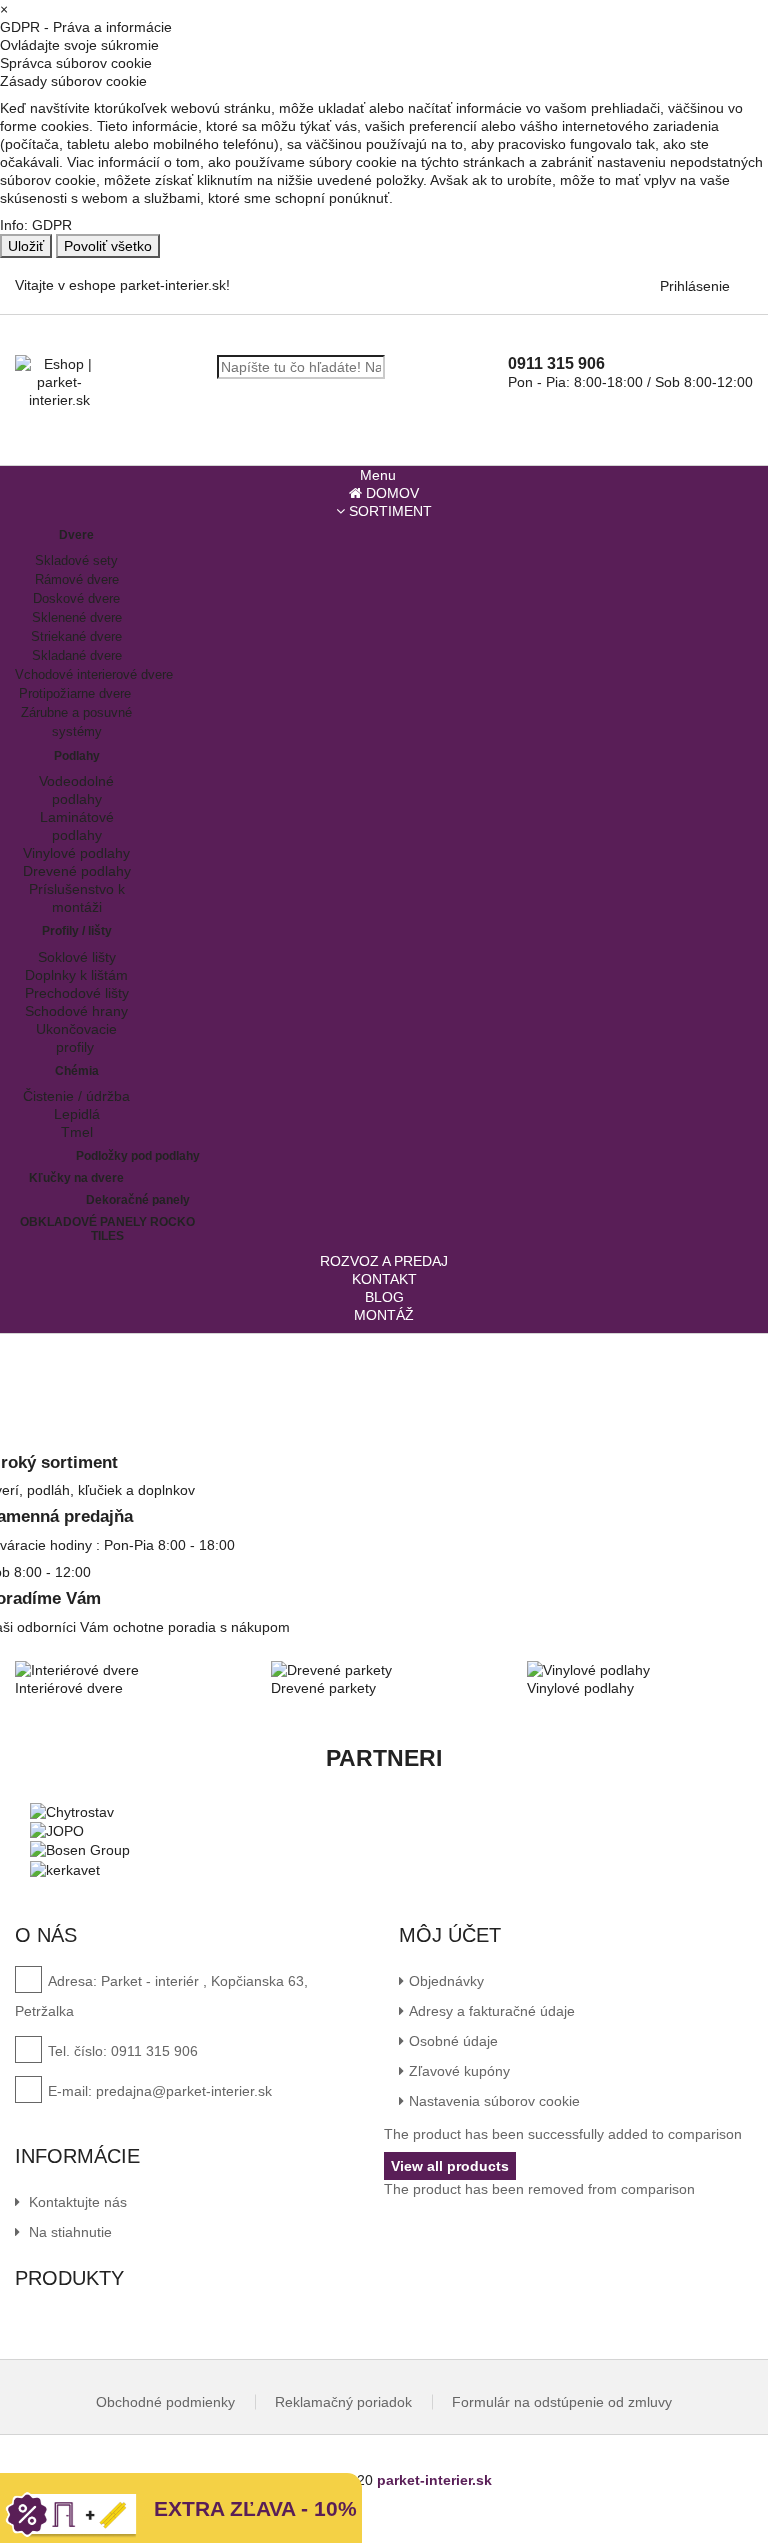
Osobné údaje (453, 2041)
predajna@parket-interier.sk (184, 2091)
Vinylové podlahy (76, 853)
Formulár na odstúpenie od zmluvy (562, 2402)
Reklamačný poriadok (343, 2402)
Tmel (77, 1132)
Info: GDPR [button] (36, 225)
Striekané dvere (76, 636)
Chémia (77, 1071)
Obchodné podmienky (165, 2402)
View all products (450, 2166)
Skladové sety (76, 560)
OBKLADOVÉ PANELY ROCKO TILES (107, 1228)
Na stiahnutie (68, 2232)
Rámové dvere (77, 579)
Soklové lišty (77, 957)
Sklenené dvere (77, 617)
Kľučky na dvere (76, 1178)
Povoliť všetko (108, 246)
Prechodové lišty (77, 993)
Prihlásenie (695, 286)
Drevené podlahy (77, 871)
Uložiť (26, 246)
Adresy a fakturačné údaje (492, 2011)
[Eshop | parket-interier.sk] (59, 382)
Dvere (76, 535)
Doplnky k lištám (76, 975)
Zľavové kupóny (459, 2071)
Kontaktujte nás (76, 2202)
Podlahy (77, 756)
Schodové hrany (76, 1011)
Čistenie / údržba (76, 1096)
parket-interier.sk (434, 2480)
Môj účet (450, 1935)
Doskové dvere (76, 598)
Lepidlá (77, 1114)
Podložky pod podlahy (138, 1156)
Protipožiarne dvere (77, 693)
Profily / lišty (77, 931)
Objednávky (446, 1981)
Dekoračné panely (138, 1200)
